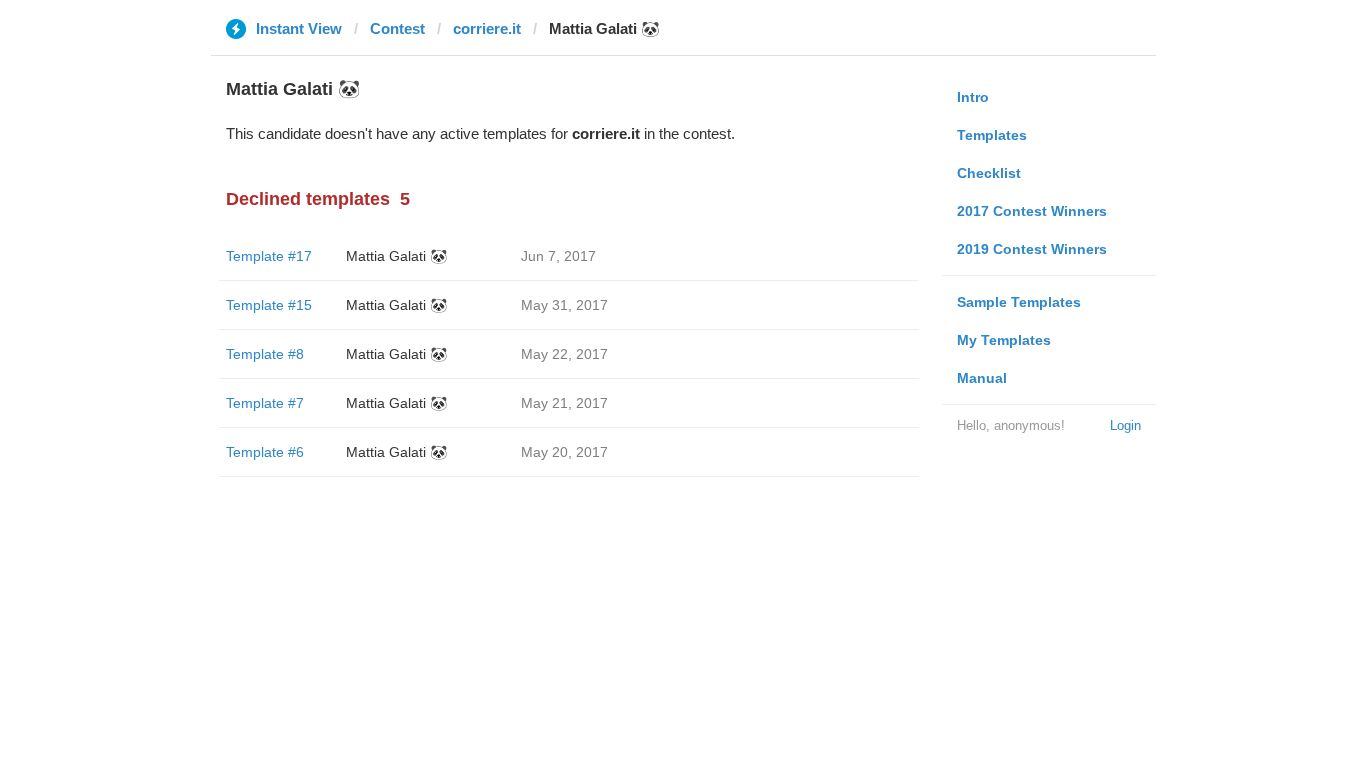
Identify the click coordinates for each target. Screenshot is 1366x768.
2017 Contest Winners (1032, 211)
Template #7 (265, 403)
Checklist (989, 173)
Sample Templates (1019, 302)
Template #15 (269, 305)
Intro (973, 97)
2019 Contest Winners (1032, 249)
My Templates (1004, 340)
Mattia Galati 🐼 (396, 256)
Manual (982, 378)
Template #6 (265, 452)
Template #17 (269, 256)
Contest (397, 28)
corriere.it (487, 28)
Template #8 (265, 354)
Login (1125, 425)
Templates (992, 135)
